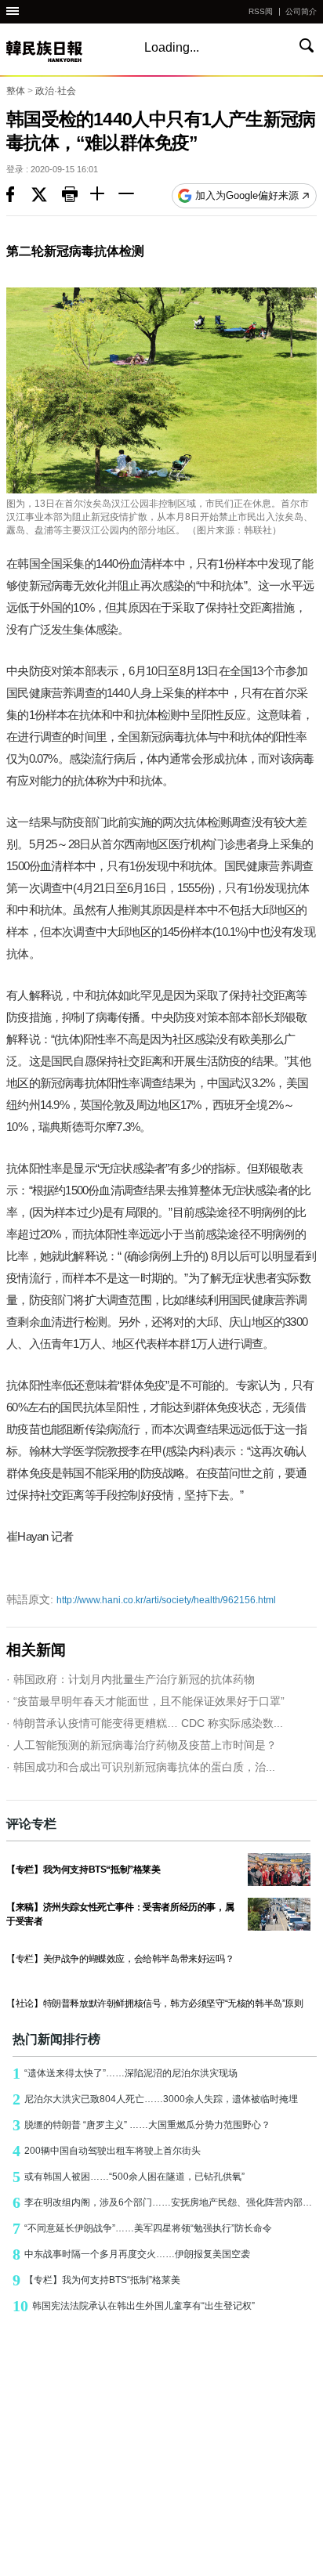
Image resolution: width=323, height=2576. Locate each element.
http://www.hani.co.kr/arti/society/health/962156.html (141, 1599)
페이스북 (19, 196)
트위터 (47, 196)
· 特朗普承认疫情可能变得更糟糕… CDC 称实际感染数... (145, 1723)
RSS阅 (261, 11)
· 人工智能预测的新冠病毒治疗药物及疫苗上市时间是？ (142, 1745)
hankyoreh (61, 51)
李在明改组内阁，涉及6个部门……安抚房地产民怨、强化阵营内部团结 (165, 2202)
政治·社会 (56, 91)
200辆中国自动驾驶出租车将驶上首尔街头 (107, 2151)
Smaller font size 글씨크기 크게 (104, 196)
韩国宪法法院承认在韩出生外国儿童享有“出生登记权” (134, 2306)
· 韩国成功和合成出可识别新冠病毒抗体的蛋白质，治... (141, 1767)
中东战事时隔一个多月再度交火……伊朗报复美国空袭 (131, 2254)
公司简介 (301, 11)
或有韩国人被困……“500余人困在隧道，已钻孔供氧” (129, 2177)
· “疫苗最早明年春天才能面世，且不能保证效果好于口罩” (145, 1701)
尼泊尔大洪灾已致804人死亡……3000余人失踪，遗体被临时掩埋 (155, 2099)
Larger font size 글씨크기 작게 (132, 196)
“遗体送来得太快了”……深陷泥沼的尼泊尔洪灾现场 (125, 2073)
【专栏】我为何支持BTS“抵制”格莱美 (96, 2280)
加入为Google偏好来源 (247, 195)
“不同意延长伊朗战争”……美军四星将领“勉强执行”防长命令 (142, 2228)
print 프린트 (76, 196)
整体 (16, 91)
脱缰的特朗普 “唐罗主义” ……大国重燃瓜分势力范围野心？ (142, 2125)
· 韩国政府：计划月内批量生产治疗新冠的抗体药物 (131, 1679)
